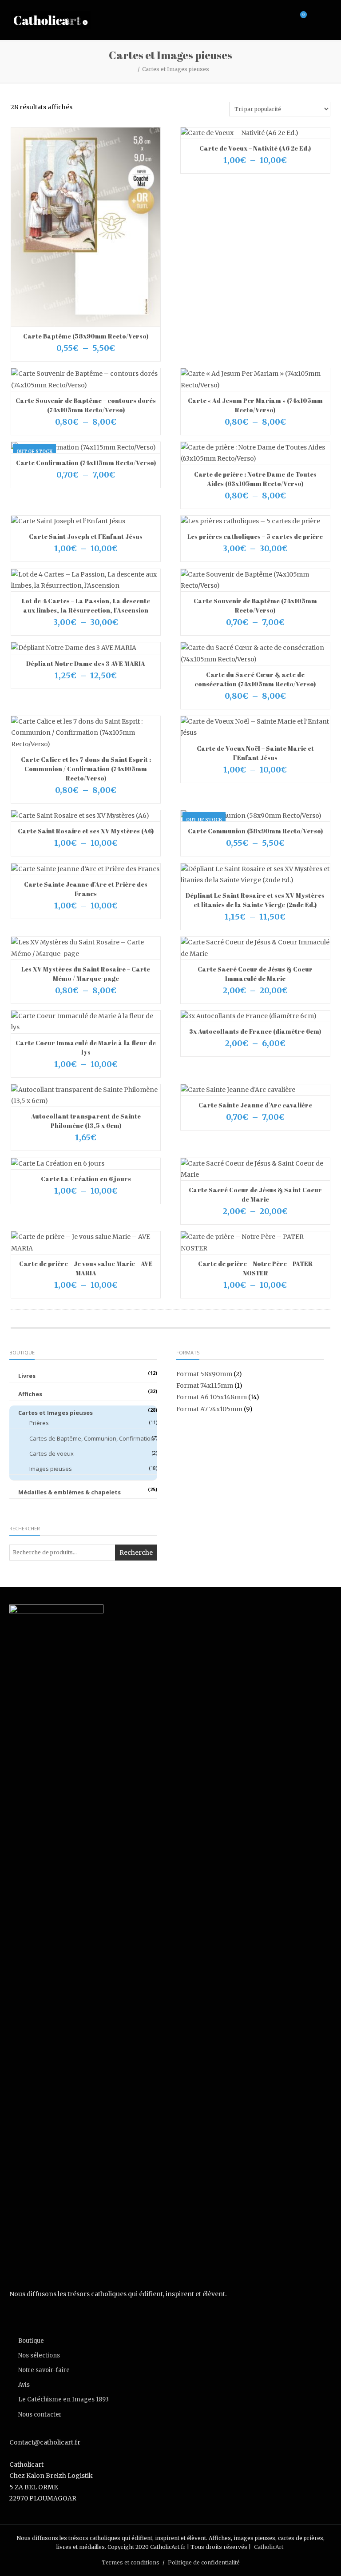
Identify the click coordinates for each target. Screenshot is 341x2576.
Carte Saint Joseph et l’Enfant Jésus (86, 536)
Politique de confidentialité (204, 2562)
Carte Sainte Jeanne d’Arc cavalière (255, 1105)
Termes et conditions (131, 2562)
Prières (39, 1423)
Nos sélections (39, 2355)
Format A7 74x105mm (209, 1409)
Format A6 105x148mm (212, 1397)
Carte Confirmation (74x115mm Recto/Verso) (86, 463)
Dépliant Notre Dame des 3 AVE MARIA (86, 663)
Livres (27, 1376)
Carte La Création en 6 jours (86, 1179)
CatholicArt (269, 2547)
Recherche (136, 1553)
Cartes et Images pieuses (56, 1413)
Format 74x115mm (205, 1386)
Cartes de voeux (52, 1453)
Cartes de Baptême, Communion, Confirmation (92, 1438)
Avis (24, 2385)
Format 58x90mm (204, 1374)
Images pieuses (51, 1469)
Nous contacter (40, 2415)
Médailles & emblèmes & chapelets (69, 1492)
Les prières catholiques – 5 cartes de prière (255, 536)
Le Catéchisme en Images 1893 (63, 2399)
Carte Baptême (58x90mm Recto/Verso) (86, 336)
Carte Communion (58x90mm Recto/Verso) (255, 831)
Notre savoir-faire (44, 2370)
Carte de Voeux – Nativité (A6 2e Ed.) (255, 148)
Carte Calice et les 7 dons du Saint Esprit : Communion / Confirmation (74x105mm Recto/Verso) (86, 769)
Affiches (30, 1394)
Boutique (31, 2341)
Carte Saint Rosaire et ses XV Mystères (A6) (86, 831)
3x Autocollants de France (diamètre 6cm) (255, 1031)
